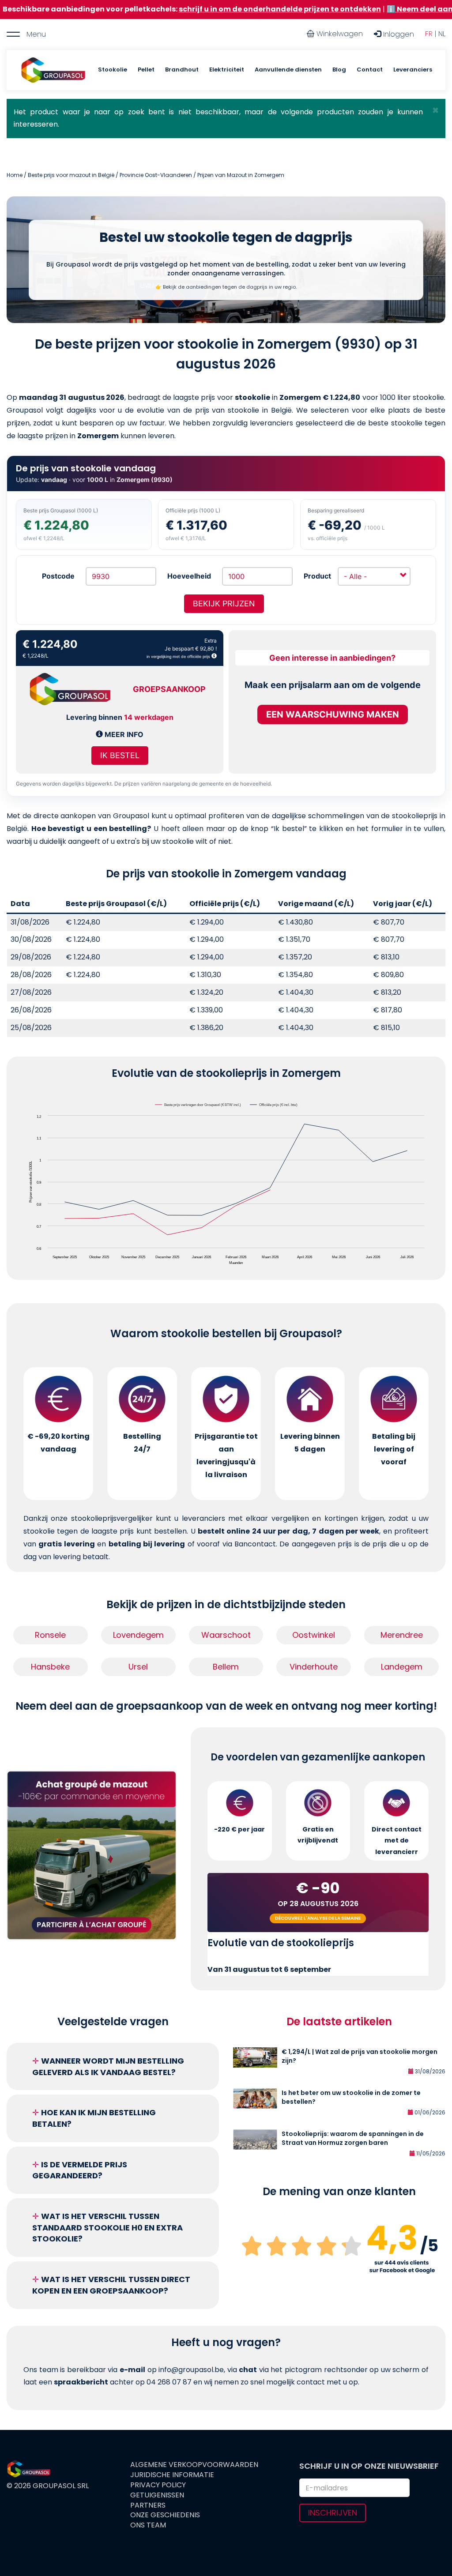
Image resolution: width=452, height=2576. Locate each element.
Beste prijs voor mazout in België (71, 175)
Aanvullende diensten (288, 70)
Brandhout (182, 70)
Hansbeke (50, 1667)
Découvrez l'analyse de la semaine (318, 1918)
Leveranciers (413, 70)
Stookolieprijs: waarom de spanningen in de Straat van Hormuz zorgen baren (353, 2138)
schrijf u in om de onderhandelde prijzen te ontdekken (206, 9)
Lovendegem (138, 1635)
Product (317, 576)
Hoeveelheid (189, 576)
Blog (339, 70)
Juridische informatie (172, 2475)
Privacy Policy (158, 2485)
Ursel (138, 1667)
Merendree (402, 1635)
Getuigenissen (157, 2495)
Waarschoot (226, 1635)
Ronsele (50, 1635)
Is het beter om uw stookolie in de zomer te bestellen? (351, 2097)
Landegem (402, 1667)
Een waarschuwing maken (333, 715)
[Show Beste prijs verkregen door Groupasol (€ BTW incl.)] (198, 1105)
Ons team (148, 2525)
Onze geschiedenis (165, 2515)
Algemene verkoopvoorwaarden (194, 2465)
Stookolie (113, 70)
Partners (148, 2505)
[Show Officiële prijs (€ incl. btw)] (274, 1105)
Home (15, 175)
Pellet (146, 70)
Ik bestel (120, 755)
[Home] (53, 70)
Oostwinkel (314, 1635)
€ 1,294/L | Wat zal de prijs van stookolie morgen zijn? (360, 2056)
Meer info (123, 734)
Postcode (58, 576)
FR (429, 34)
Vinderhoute (314, 1667)
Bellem (226, 1667)
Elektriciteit (227, 70)
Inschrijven (333, 2513)
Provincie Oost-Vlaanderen (156, 175)
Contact (370, 70)
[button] (435, 110)
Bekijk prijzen (224, 604)
